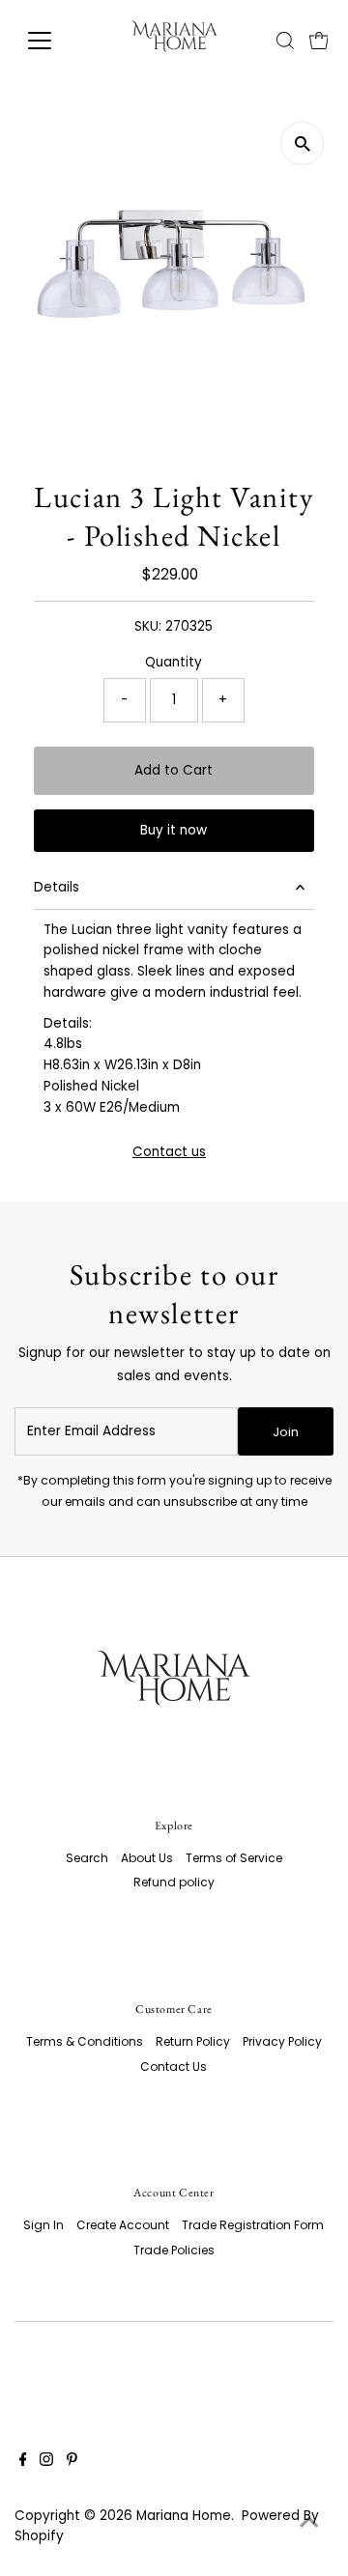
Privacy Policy (282, 2041)
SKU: (148, 626)
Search (87, 1858)
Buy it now (174, 830)
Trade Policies (174, 2250)
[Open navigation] (52, 41)
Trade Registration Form (253, 2225)
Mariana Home (184, 2516)
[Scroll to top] (309, 2523)
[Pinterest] (72, 2462)
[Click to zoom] (302, 143)
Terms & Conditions (85, 2041)
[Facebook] (23, 2462)
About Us (147, 1858)
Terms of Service (234, 1858)
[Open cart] (319, 41)
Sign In (43, 2225)
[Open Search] (285, 41)
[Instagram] (46, 2462)
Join (286, 1432)
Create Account (123, 2225)
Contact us (169, 1152)
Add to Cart (174, 770)
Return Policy (193, 2041)
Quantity (174, 662)
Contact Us (174, 2066)
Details (57, 887)
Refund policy (174, 1882)
